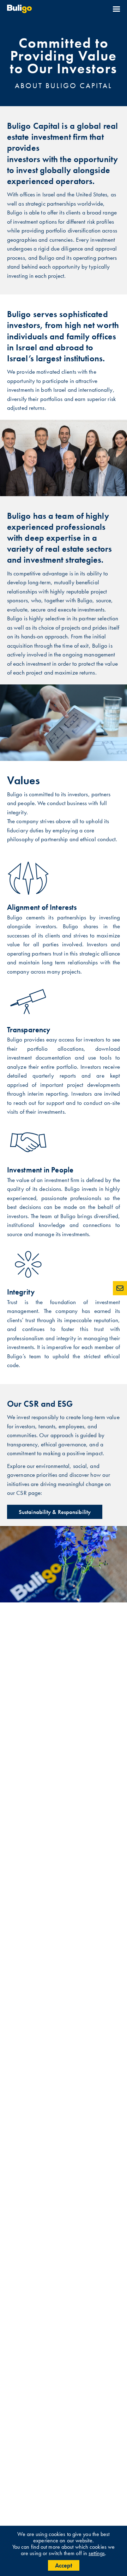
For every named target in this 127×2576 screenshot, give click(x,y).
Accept (64, 2565)
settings (97, 2553)
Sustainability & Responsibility (55, 1512)
